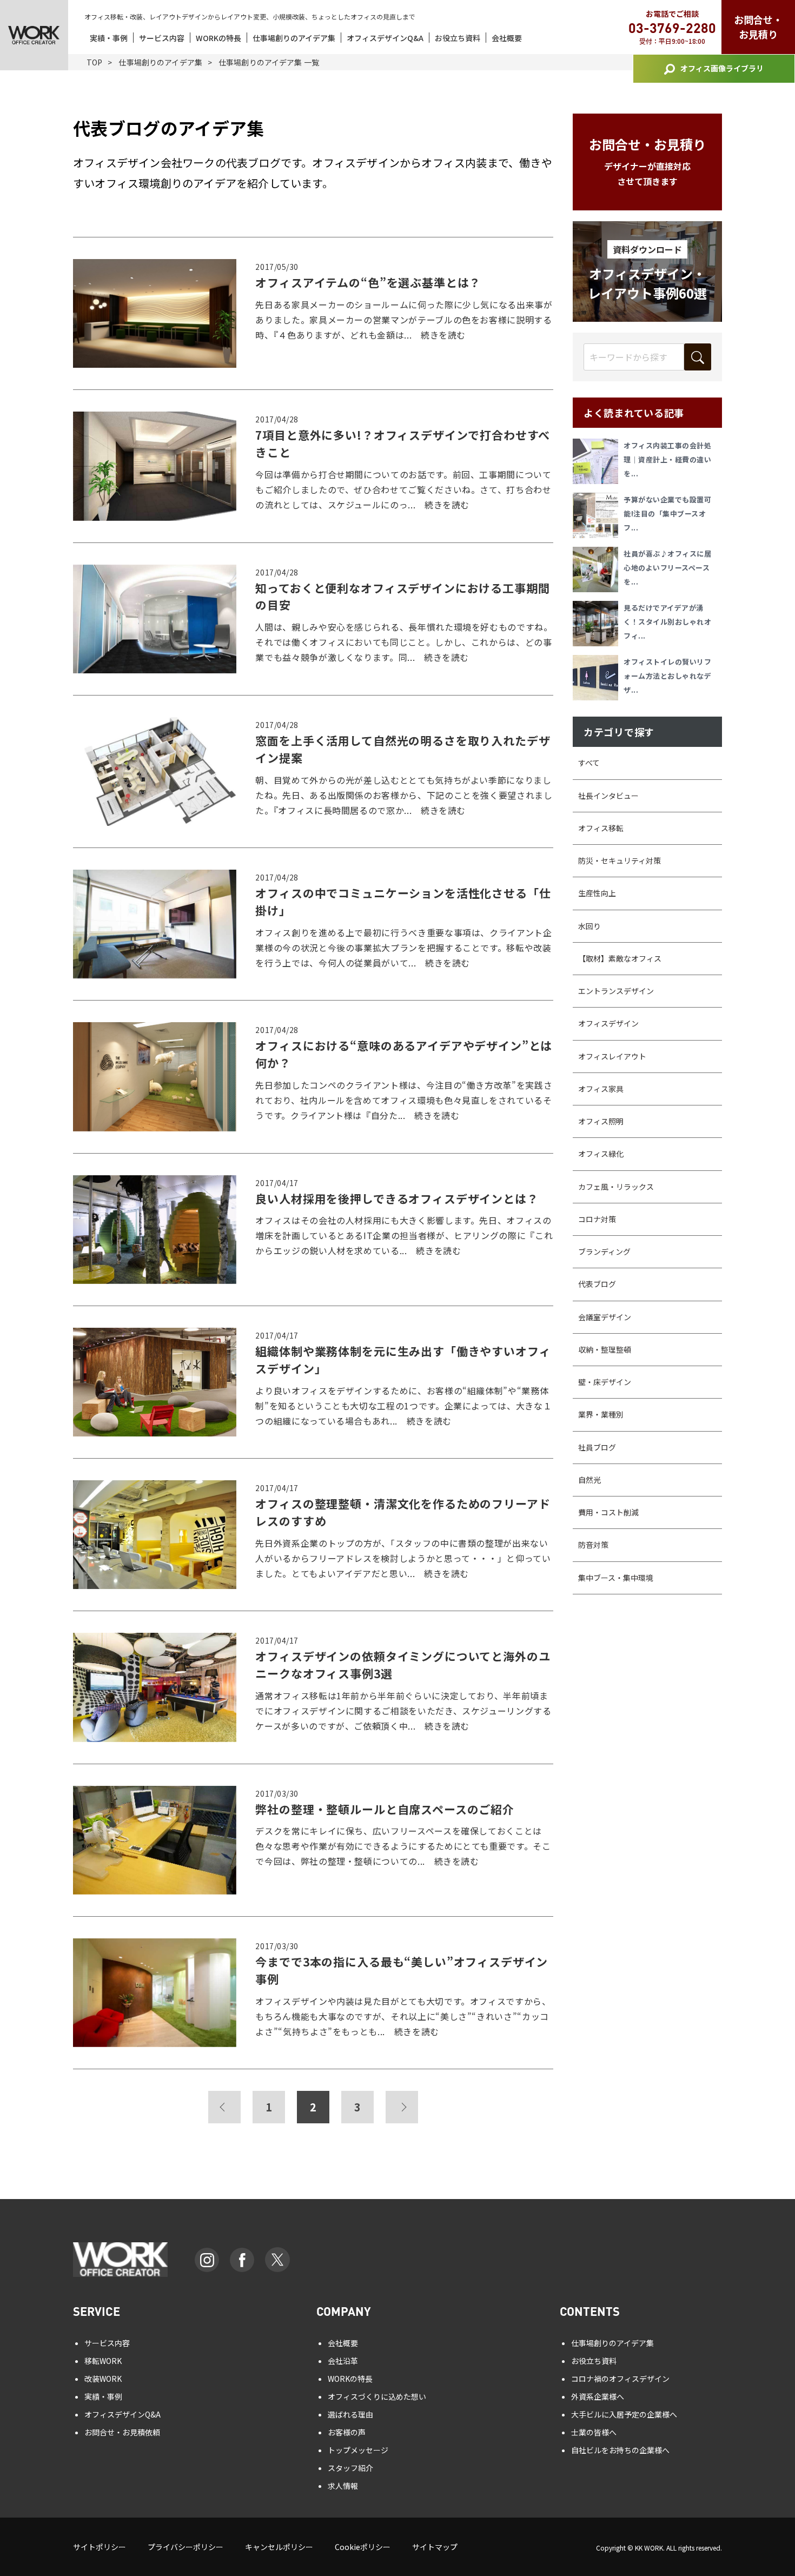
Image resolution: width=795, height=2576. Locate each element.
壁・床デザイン (605, 1382)
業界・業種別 (601, 1414)
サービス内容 (162, 38)
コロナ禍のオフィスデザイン (620, 2379)
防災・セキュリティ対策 (620, 860)
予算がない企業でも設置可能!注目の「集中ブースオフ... (667, 514)
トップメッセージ (358, 2450)
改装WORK (103, 2379)
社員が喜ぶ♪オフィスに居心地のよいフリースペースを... (667, 568)
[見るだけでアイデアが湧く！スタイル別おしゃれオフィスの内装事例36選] (598, 624)
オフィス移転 (601, 828)
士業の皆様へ (594, 2432)
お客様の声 (347, 2432)
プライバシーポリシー (186, 2547)
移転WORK (103, 2361)
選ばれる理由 (350, 2414)
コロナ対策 (597, 1219)
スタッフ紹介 (350, 2468)
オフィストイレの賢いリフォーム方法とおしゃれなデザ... (667, 676)
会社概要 (507, 38)
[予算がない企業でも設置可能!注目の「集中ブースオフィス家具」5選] (598, 515)
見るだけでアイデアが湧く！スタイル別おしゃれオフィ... (667, 622)
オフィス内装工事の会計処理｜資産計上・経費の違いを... (667, 459)
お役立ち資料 (458, 38)
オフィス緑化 (601, 1154)
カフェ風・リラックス (616, 1187)
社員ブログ (597, 1447)
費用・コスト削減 (608, 1512)
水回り (589, 926)
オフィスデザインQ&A (385, 38)
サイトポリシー (100, 2547)
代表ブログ (597, 1284)
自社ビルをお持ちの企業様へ (620, 2450)
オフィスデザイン (608, 1023)
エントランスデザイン (616, 991)
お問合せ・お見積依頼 (122, 2432)
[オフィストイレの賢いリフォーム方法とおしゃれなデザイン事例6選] (598, 678)
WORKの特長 (218, 38)
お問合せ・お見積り (758, 27)
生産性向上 (597, 893)
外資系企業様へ (598, 2396)
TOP (94, 62)
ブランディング (604, 1251)
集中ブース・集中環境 (616, 1578)
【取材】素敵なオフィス (620, 958)
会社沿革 (343, 2361)
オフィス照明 (601, 1121)
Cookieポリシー (363, 2547)
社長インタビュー (608, 796)
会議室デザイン (605, 1317)
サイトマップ (435, 2547)
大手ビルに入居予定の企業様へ (624, 2414)
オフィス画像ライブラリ (722, 68)
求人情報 (343, 2486)
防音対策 (593, 1545)
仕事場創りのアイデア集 (294, 38)
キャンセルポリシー (279, 2547)
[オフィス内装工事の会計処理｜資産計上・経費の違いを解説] (598, 461)
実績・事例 (109, 38)
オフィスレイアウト (612, 1056)
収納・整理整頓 (605, 1349)
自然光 (589, 1480)
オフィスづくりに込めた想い (377, 2396)
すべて (589, 763)
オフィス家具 (601, 1089)
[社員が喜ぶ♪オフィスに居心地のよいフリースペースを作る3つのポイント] (598, 569)
